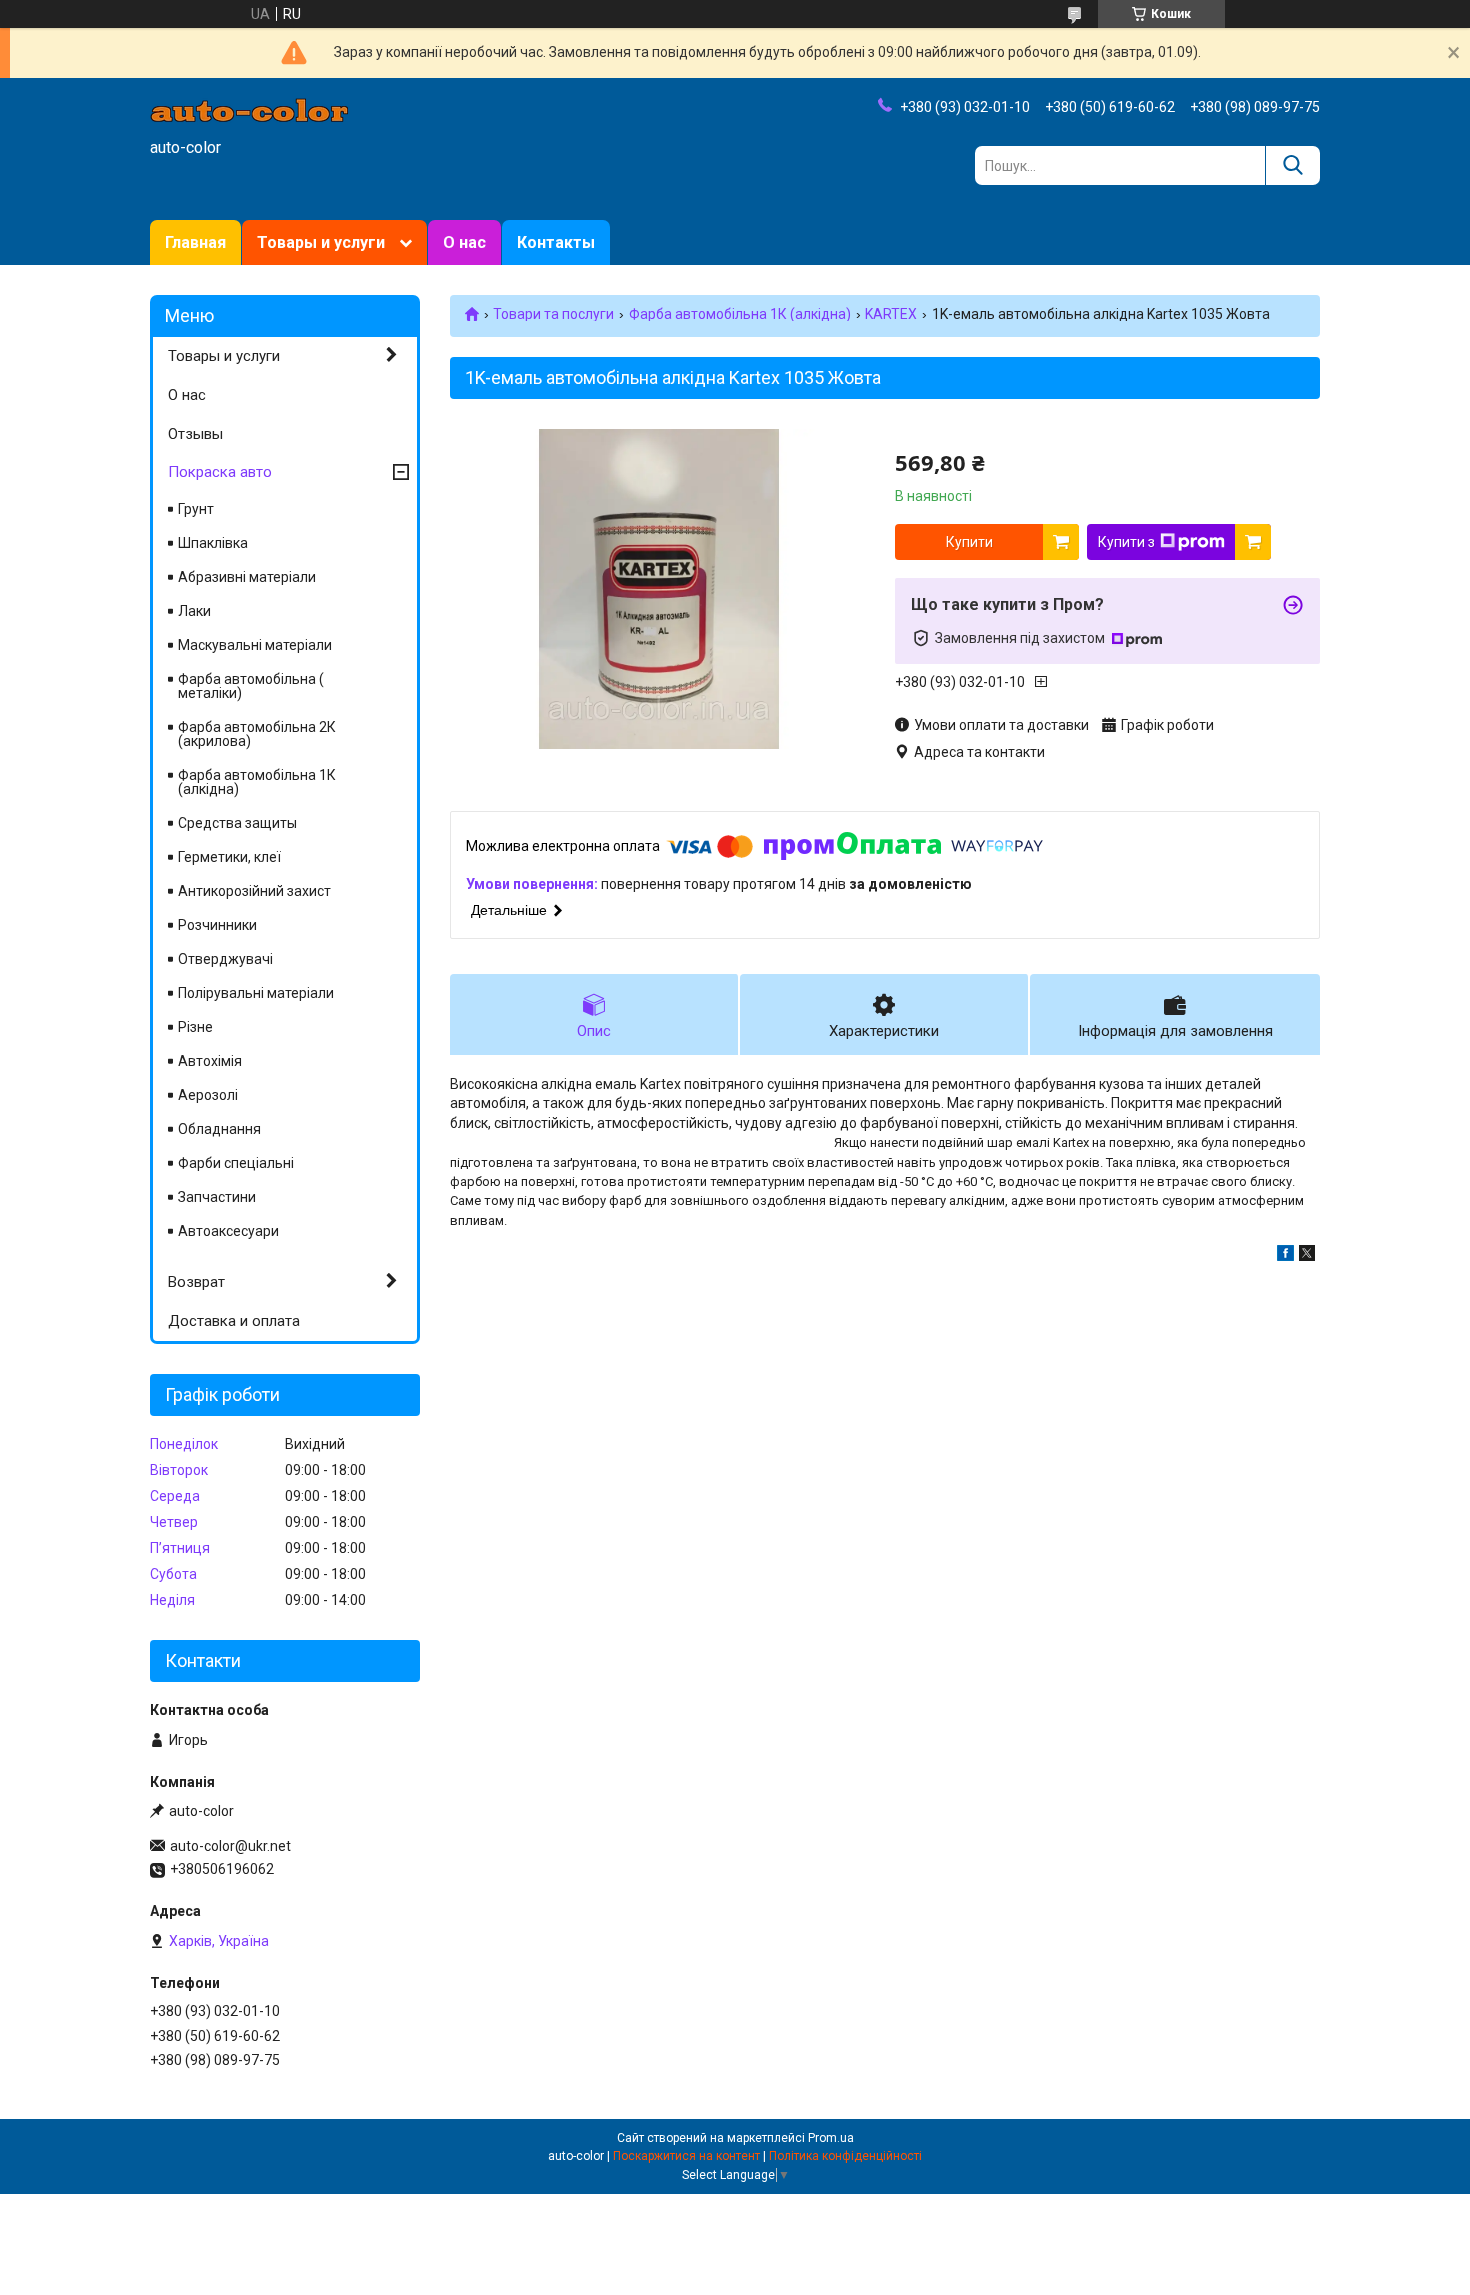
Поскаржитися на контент (686, 2156)
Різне (195, 1027)
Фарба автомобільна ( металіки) (251, 686)
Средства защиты (237, 823)
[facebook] (1285, 1256)
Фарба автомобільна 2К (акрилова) (257, 734)
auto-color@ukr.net (230, 1846)
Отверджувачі (225, 959)
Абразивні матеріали (247, 577)
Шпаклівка (213, 543)
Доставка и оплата (234, 1321)
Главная (195, 242)
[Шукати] (1292, 165)
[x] (1307, 1256)
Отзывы (195, 434)
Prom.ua (831, 2138)
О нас (464, 242)
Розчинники (217, 925)
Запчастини (217, 1197)
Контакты (556, 242)
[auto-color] (250, 109)
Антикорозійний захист (254, 891)
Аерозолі (208, 1095)
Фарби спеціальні (236, 1163)
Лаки (194, 611)
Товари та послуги (553, 314)
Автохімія (210, 1061)
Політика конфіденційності (845, 2156)
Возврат (196, 1282)
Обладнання (219, 1129)
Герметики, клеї (229, 857)
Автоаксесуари (228, 1231)
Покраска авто (220, 472)
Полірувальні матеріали (256, 993)
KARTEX (891, 314)
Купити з (1126, 542)
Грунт (196, 509)
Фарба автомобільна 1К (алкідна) (740, 314)
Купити (969, 542)
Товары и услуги (321, 242)
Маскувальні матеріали (255, 645)
